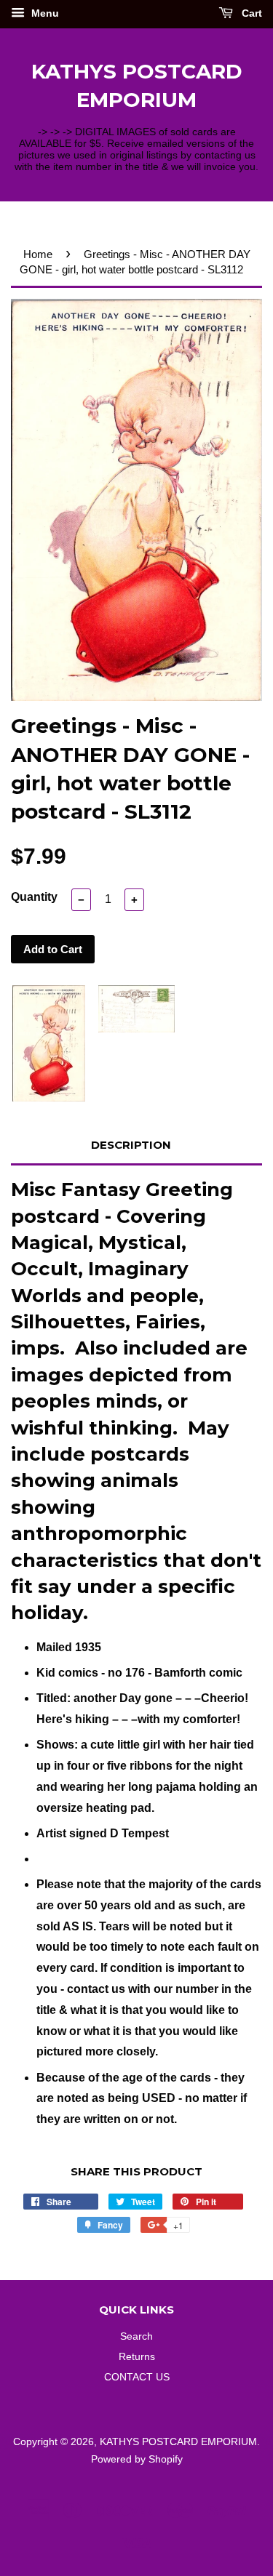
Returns (137, 2357)
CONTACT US (137, 2377)
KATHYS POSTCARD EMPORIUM (137, 85)
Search (136, 2336)
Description (131, 1145)
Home (38, 254)
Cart (250, 13)
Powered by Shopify (137, 2459)
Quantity (34, 897)
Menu (44, 13)
